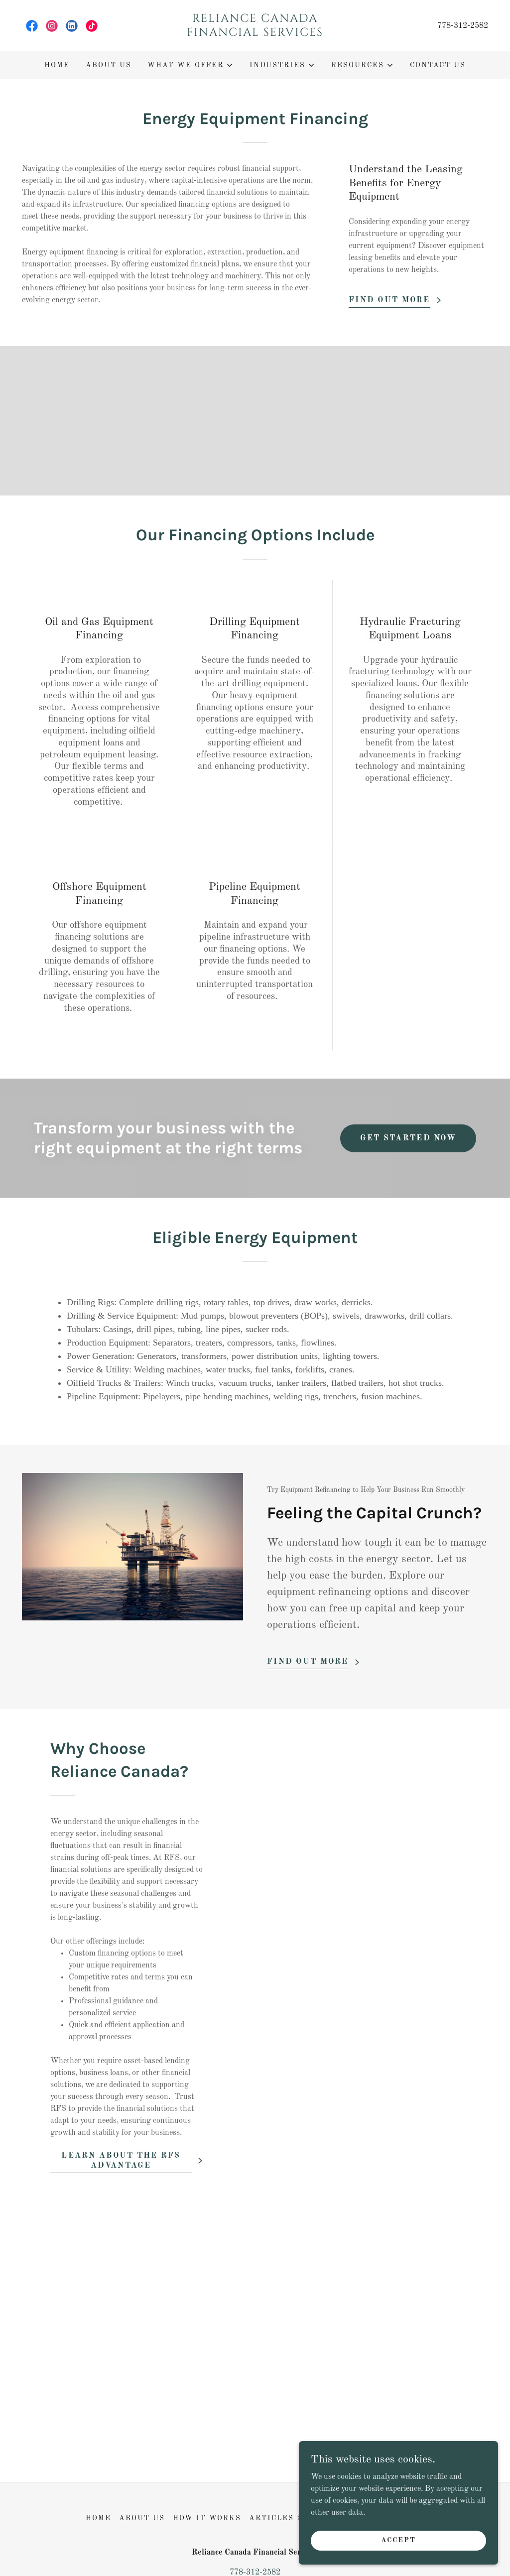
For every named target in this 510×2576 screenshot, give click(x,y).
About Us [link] (109, 65)
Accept (398, 2540)
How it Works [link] (207, 2518)
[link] (32, 26)
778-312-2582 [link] (463, 26)
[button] (191, 65)
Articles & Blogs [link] (292, 2518)
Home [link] (57, 65)
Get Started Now (408, 1138)
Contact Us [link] (438, 65)
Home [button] (98, 2518)
